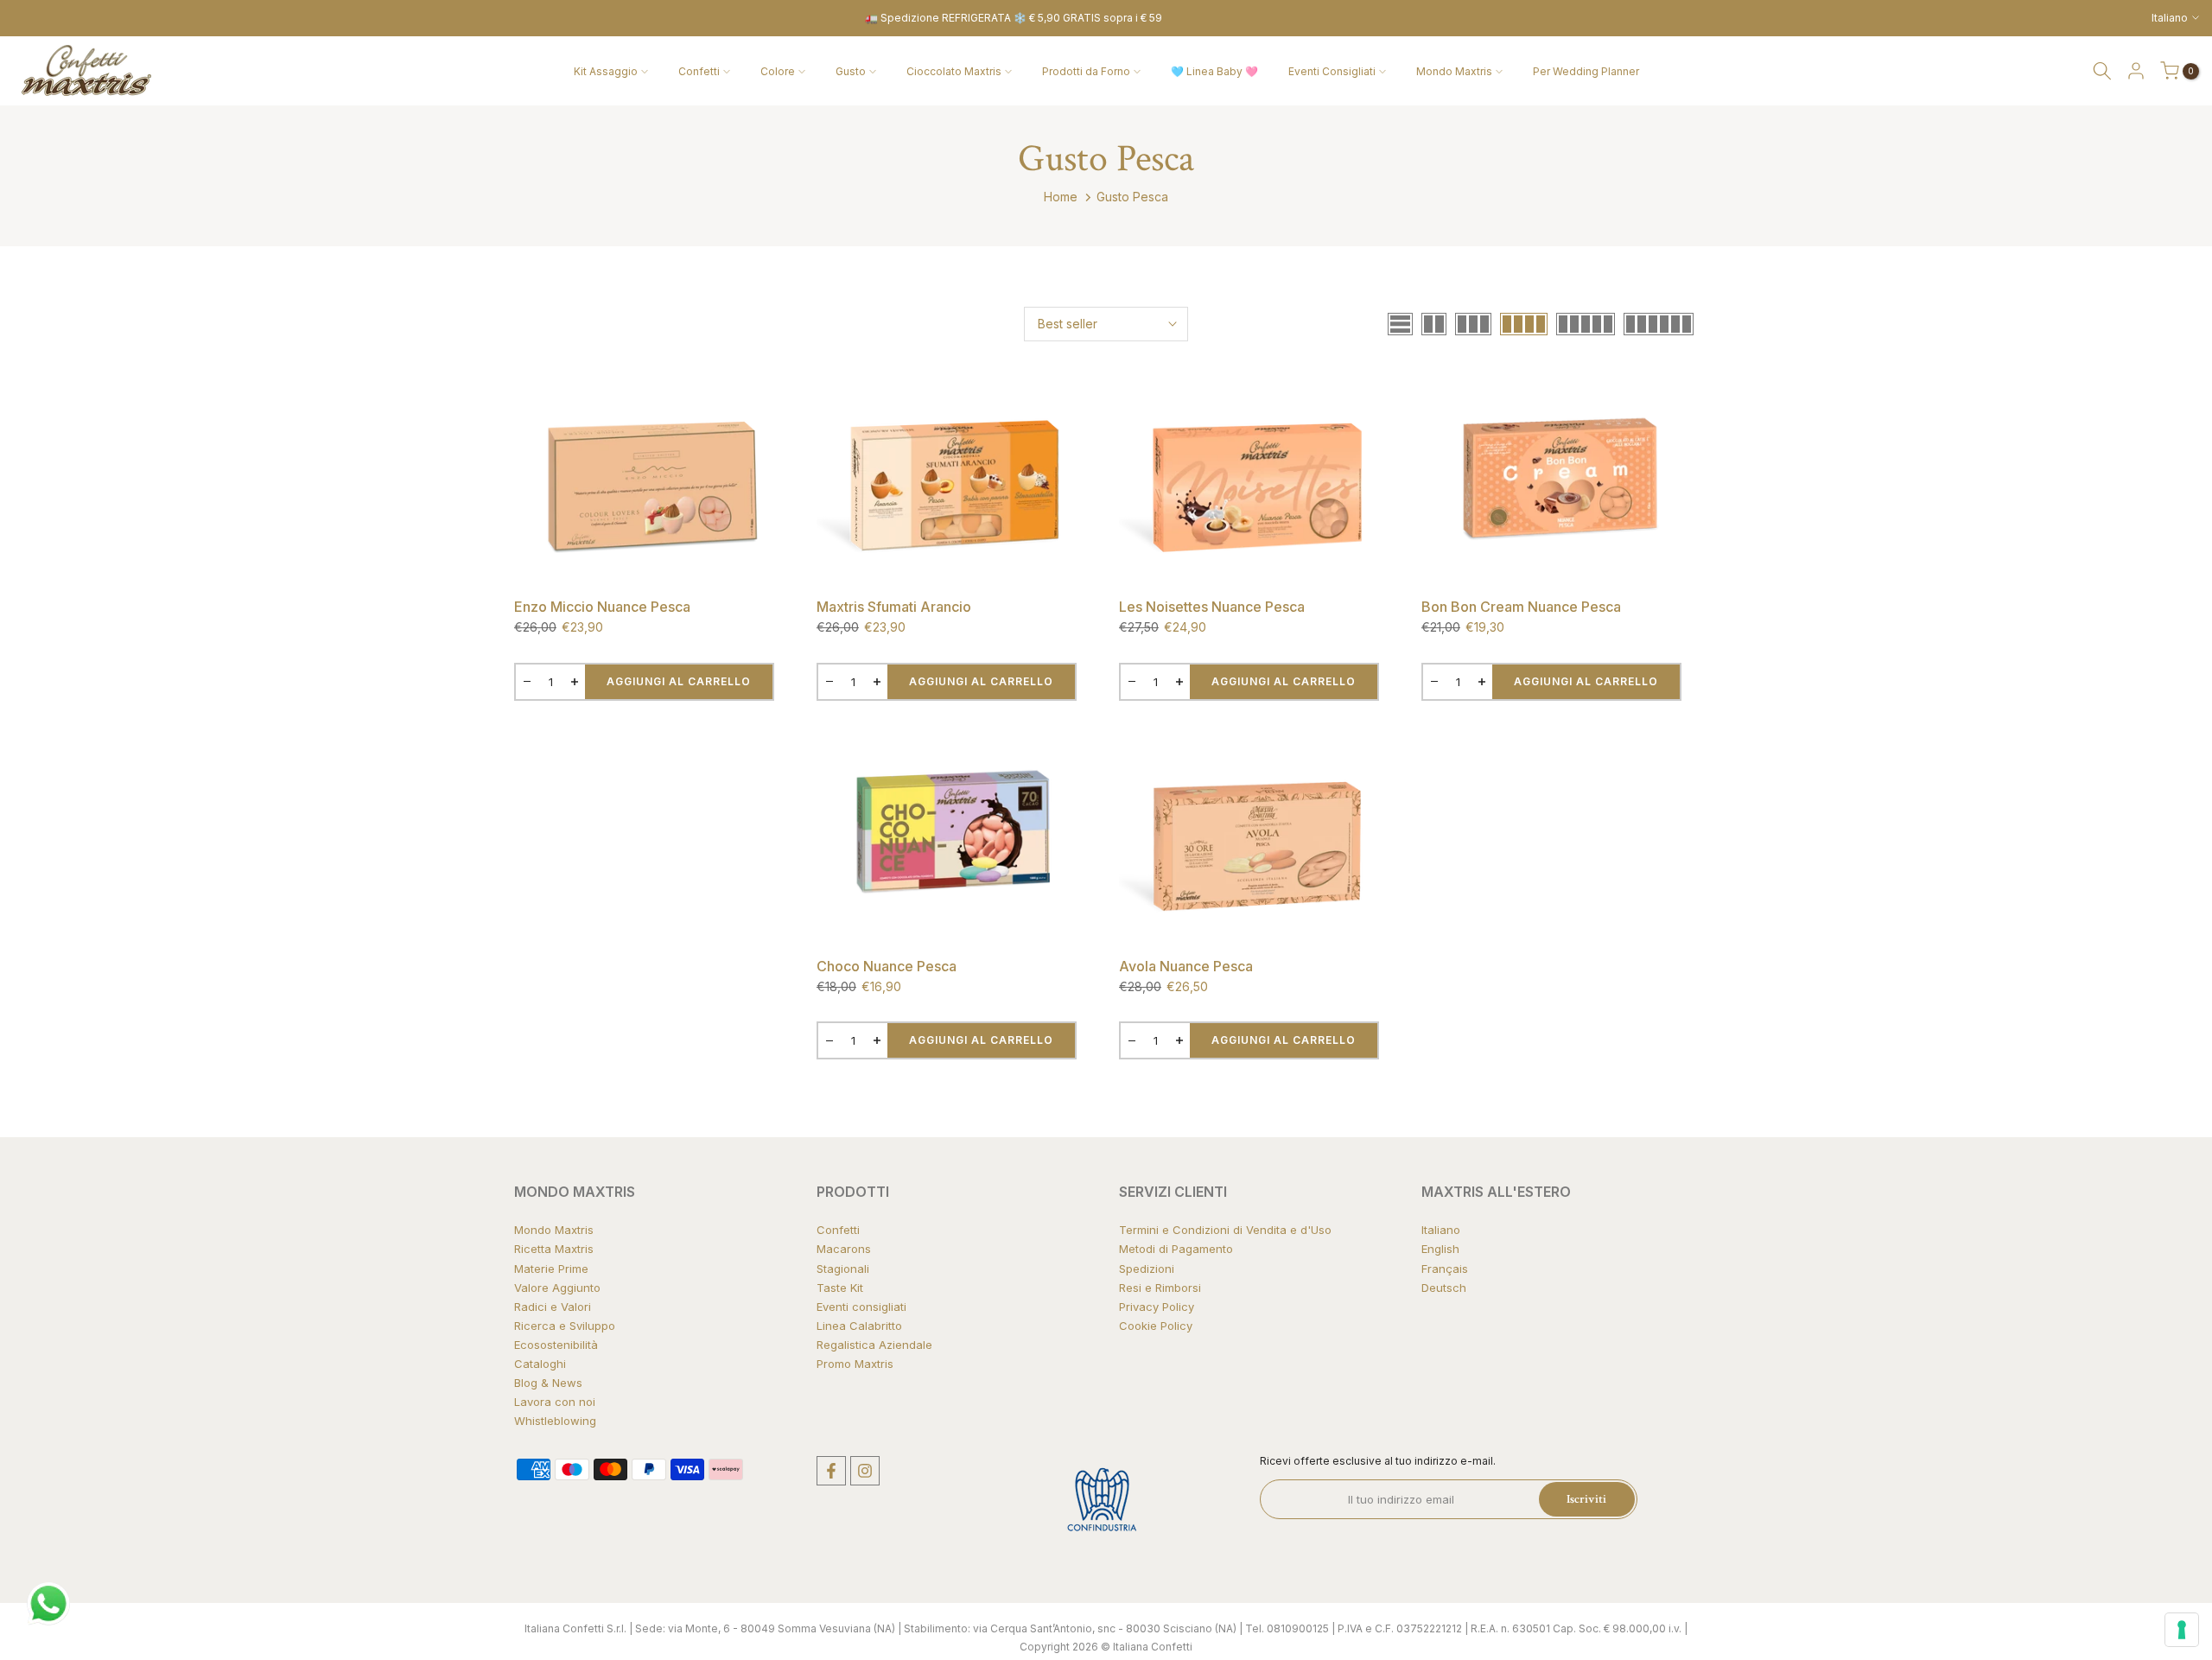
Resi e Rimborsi (1160, 1288)
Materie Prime (551, 1269)
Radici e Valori (553, 1307)
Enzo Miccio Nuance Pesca (602, 607)
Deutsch (1444, 1288)
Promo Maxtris (855, 1364)
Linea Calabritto (859, 1326)
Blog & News (548, 1383)
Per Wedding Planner (1586, 71)
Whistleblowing (555, 1421)
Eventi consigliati (861, 1307)
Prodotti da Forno (1086, 71)
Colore (778, 71)
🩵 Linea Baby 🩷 (1214, 71)
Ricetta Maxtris (554, 1249)
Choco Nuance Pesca (887, 966)
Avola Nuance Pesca (1186, 966)
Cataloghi (540, 1364)
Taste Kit (840, 1288)
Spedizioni (1147, 1269)
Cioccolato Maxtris (954, 71)
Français (1445, 1269)
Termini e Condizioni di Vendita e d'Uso (1225, 1230)
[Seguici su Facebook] (831, 1471)
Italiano (1441, 1230)
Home (1061, 197)
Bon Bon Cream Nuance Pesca (1521, 607)
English (1440, 1249)
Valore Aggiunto (557, 1288)
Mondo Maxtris (1454, 71)
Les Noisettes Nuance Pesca (1212, 607)
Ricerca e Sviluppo (565, 1326)
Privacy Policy (1157, 1307)
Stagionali (843, 1269)
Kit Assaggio (606, 71)
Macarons (844, 1249)
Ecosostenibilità (556, 1345)
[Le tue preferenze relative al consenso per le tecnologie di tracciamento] (2182, 1630)
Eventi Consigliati (1332, 71)
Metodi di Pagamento (1176, 1249)
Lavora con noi (555, 1402)
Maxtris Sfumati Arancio (894, 607)
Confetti (699, 71)
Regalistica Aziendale (874, 1345)
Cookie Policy (1156, 1326)
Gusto (851, 71)
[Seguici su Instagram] (865, 1471)
